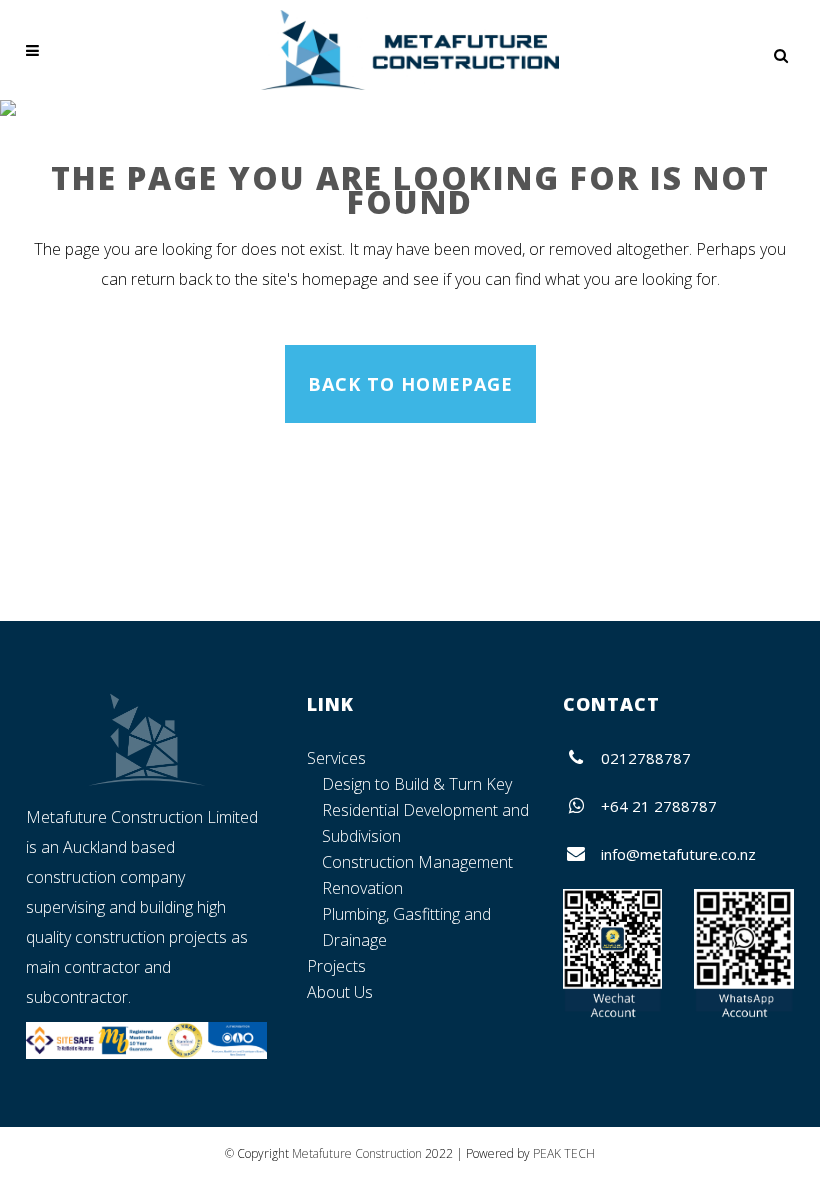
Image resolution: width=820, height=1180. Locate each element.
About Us (340, 992)
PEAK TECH (564, 1153)
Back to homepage (410, 384)
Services (336, 758)
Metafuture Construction (357, 1153)
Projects (336, 966)
